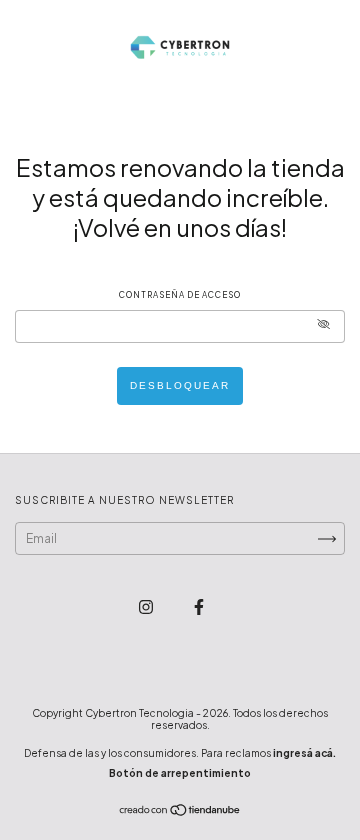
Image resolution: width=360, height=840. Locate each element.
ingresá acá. (304, 753)
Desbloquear (180, 385)
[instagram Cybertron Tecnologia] (147, 606)
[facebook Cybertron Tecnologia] (199, 606)
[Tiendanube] (180, 812)
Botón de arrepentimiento (180, 773)
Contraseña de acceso (180, 295)
